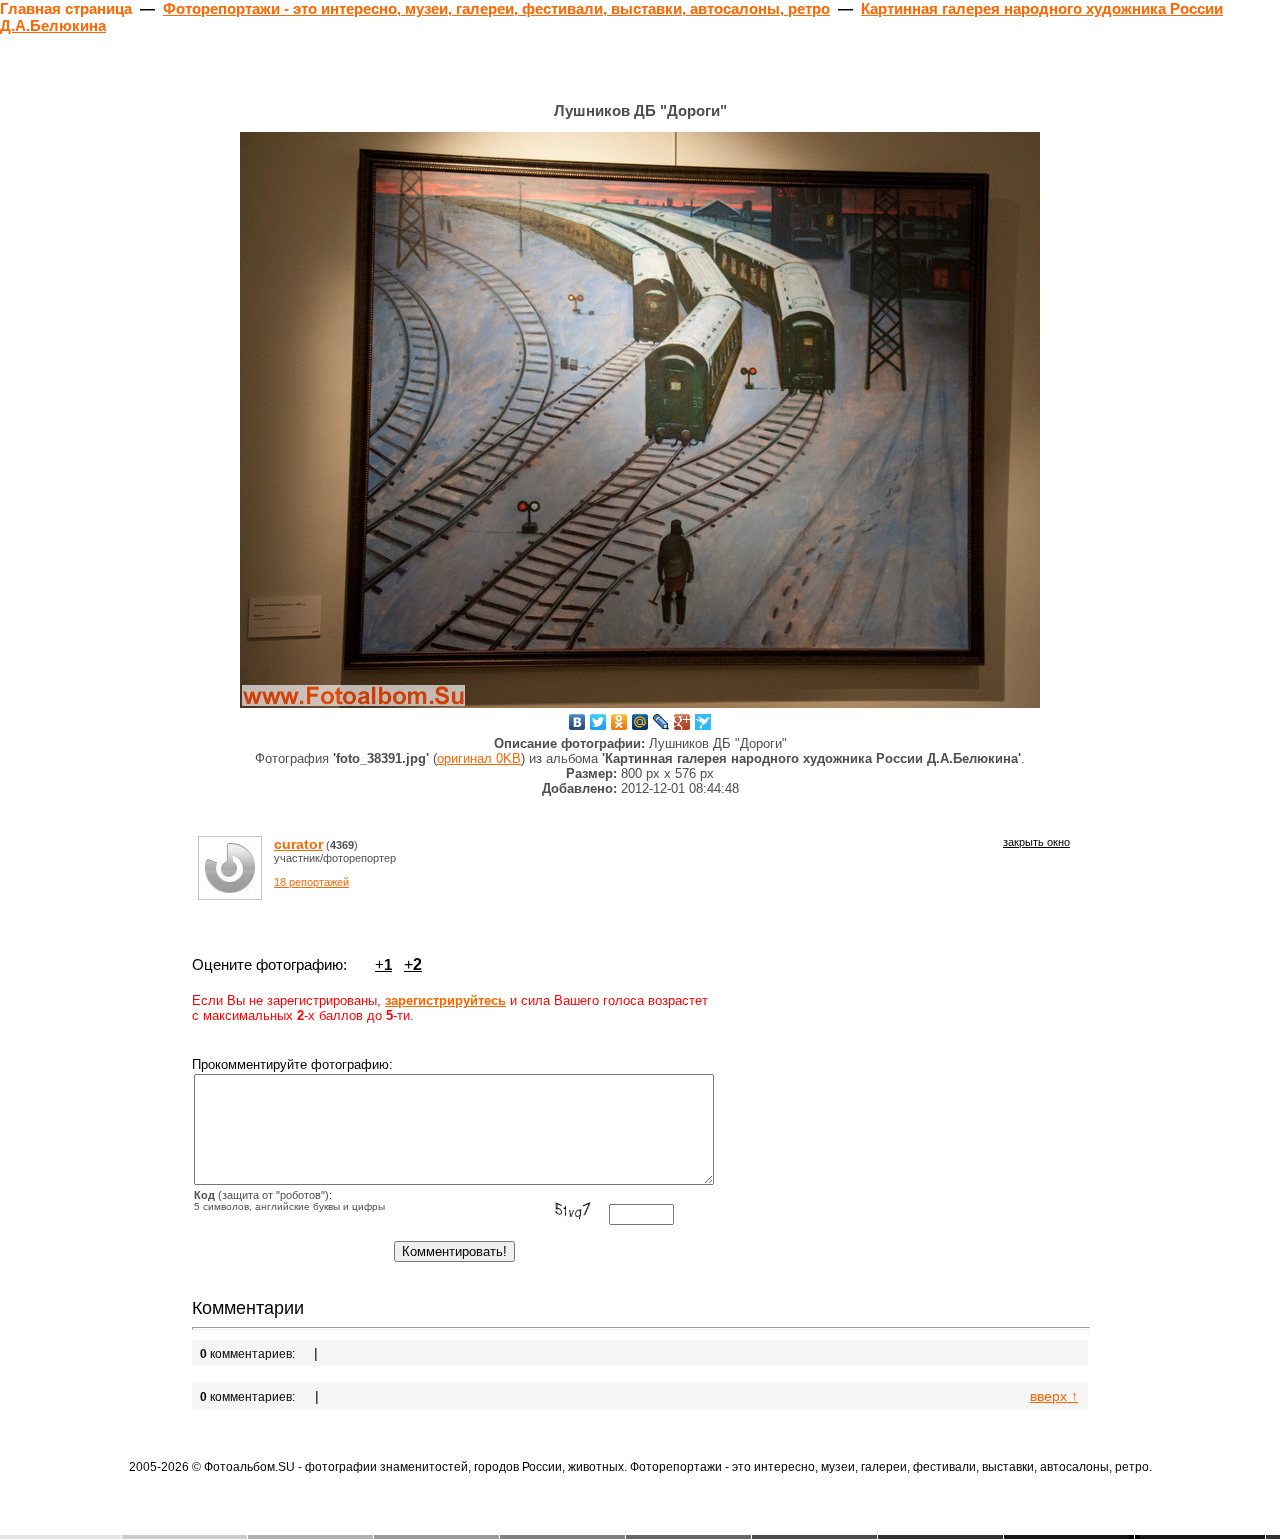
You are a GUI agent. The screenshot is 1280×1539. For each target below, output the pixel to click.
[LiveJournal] (661, 722)
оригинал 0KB (479, 758)
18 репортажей (311, 882)
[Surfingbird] (703, 722)
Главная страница (66, 8)
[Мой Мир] (640, 722)
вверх (1054, 1396)
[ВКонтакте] (577, 722)
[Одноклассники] (619, 722)
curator (298, 844)
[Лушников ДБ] (640, 420)
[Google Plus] (682, 722)
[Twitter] (598, 722)
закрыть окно (1036, 842)
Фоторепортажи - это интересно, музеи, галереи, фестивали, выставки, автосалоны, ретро (496, 8)
